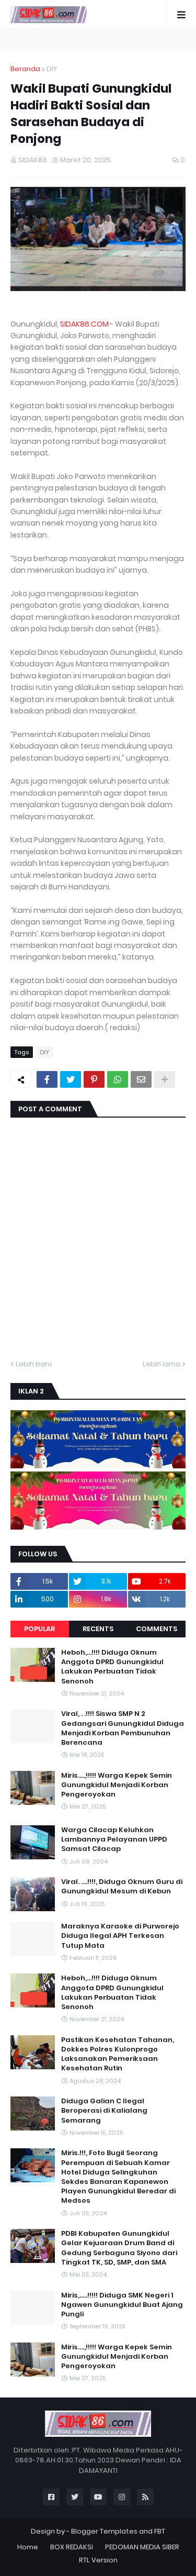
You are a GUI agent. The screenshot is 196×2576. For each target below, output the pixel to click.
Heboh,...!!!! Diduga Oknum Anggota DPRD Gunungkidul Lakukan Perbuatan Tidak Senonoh (112, 1667)
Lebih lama (162, 1364)
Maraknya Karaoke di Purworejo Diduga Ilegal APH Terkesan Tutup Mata (120, 1936)
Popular (39, 1629)
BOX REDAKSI (72, 2547)
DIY (52, 69)
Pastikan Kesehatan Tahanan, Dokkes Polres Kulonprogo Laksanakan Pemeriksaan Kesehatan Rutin (118, 2054)
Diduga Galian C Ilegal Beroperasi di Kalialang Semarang (104, 2111)
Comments (157, 1629)
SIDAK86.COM (84, 324)
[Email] (141, 1079)
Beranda (25, 69)
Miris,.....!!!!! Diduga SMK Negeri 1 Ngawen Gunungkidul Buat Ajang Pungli (122, 2305)
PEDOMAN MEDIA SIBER (142, 2547)
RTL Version (98, 2560)
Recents (98, 1629)
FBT (160, 2531)
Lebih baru (34, 1364)
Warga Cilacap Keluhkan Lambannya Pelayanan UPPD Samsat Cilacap (114, 1839)
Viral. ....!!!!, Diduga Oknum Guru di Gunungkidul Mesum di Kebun (122, 1887)
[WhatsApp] (118, 1079)
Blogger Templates (104, 2531)
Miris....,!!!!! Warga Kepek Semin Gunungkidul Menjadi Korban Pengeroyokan (117, 1785)
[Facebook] (47, 1079)
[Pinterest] (94, 1079)
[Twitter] (71, 1079)
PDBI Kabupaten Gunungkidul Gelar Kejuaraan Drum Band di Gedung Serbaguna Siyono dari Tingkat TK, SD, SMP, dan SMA (119, 2248)
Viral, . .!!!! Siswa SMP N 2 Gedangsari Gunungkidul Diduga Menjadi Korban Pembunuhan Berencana (123, 1728)
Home (28, 2547)
